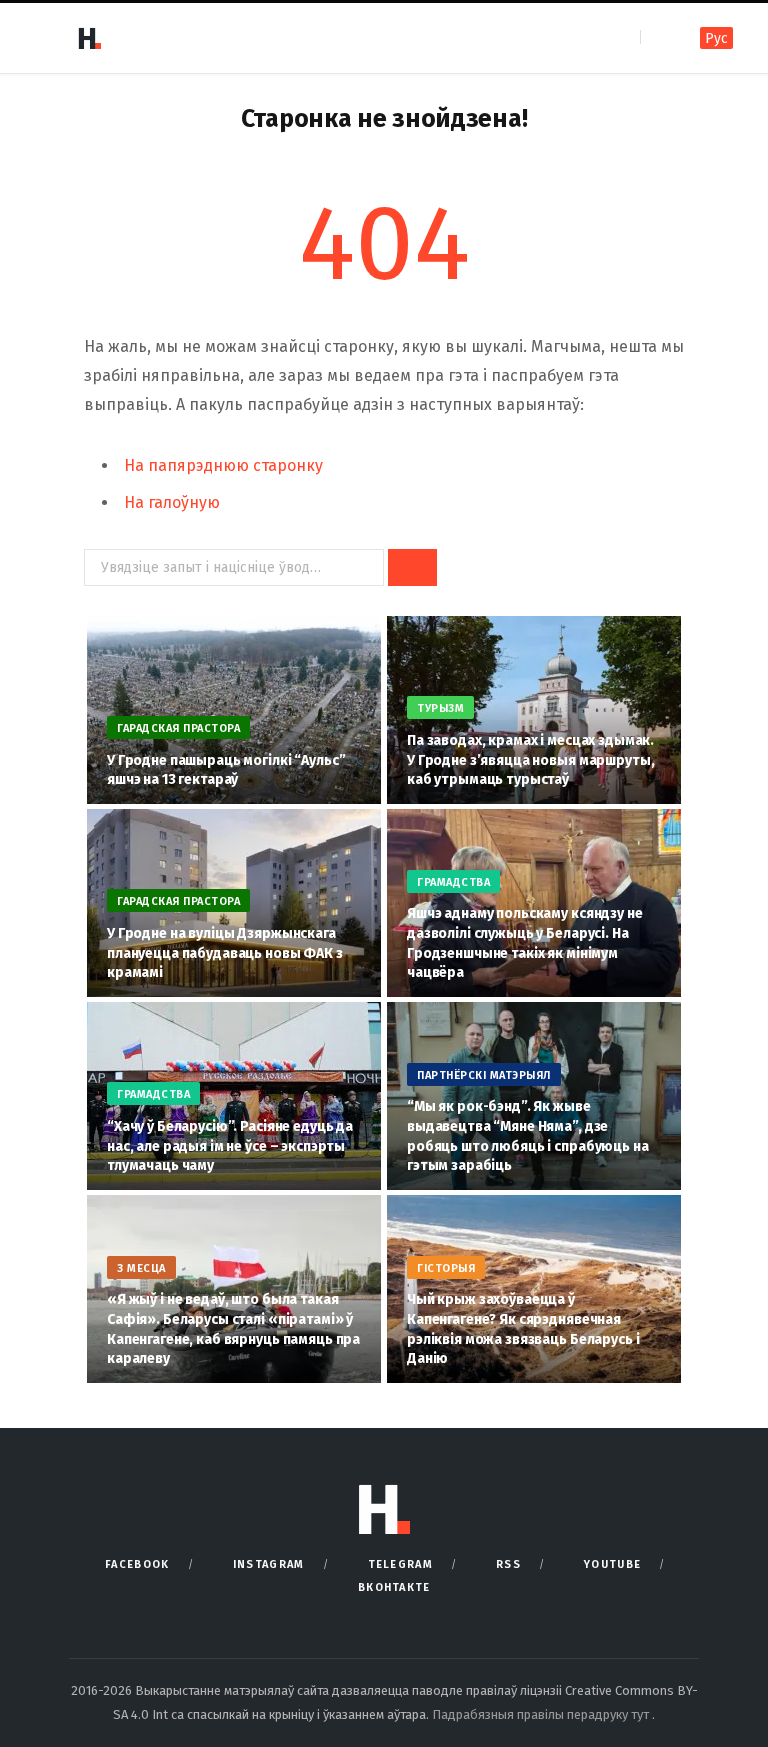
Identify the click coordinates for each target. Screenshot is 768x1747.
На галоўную (172, 502)
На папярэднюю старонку (223, 465)
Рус (716, 38)
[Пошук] (657, 37)
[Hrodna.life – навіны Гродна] (89, 38)
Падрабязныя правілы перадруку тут (542, 1714)
